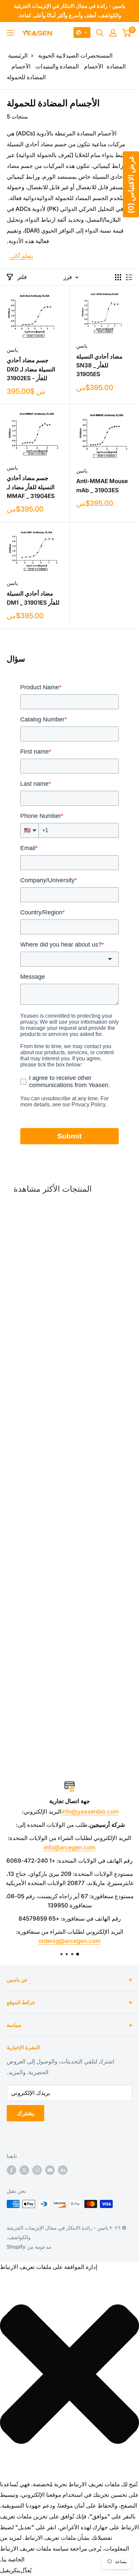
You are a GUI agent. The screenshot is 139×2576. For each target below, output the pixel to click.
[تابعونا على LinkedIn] (63, 2170)
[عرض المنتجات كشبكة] (118, 277)
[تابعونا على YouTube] (50, 2170)
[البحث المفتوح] (100, 33)
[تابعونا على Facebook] (11, 2170)
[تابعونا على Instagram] (37, 2170)
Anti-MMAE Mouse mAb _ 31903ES (102, 485)
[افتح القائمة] (10, 33)
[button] (82, 33)
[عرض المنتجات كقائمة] (129, 277)
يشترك (25, 2113)
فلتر (22, 277)
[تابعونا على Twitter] (24, 2170)
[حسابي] (113, 33)
